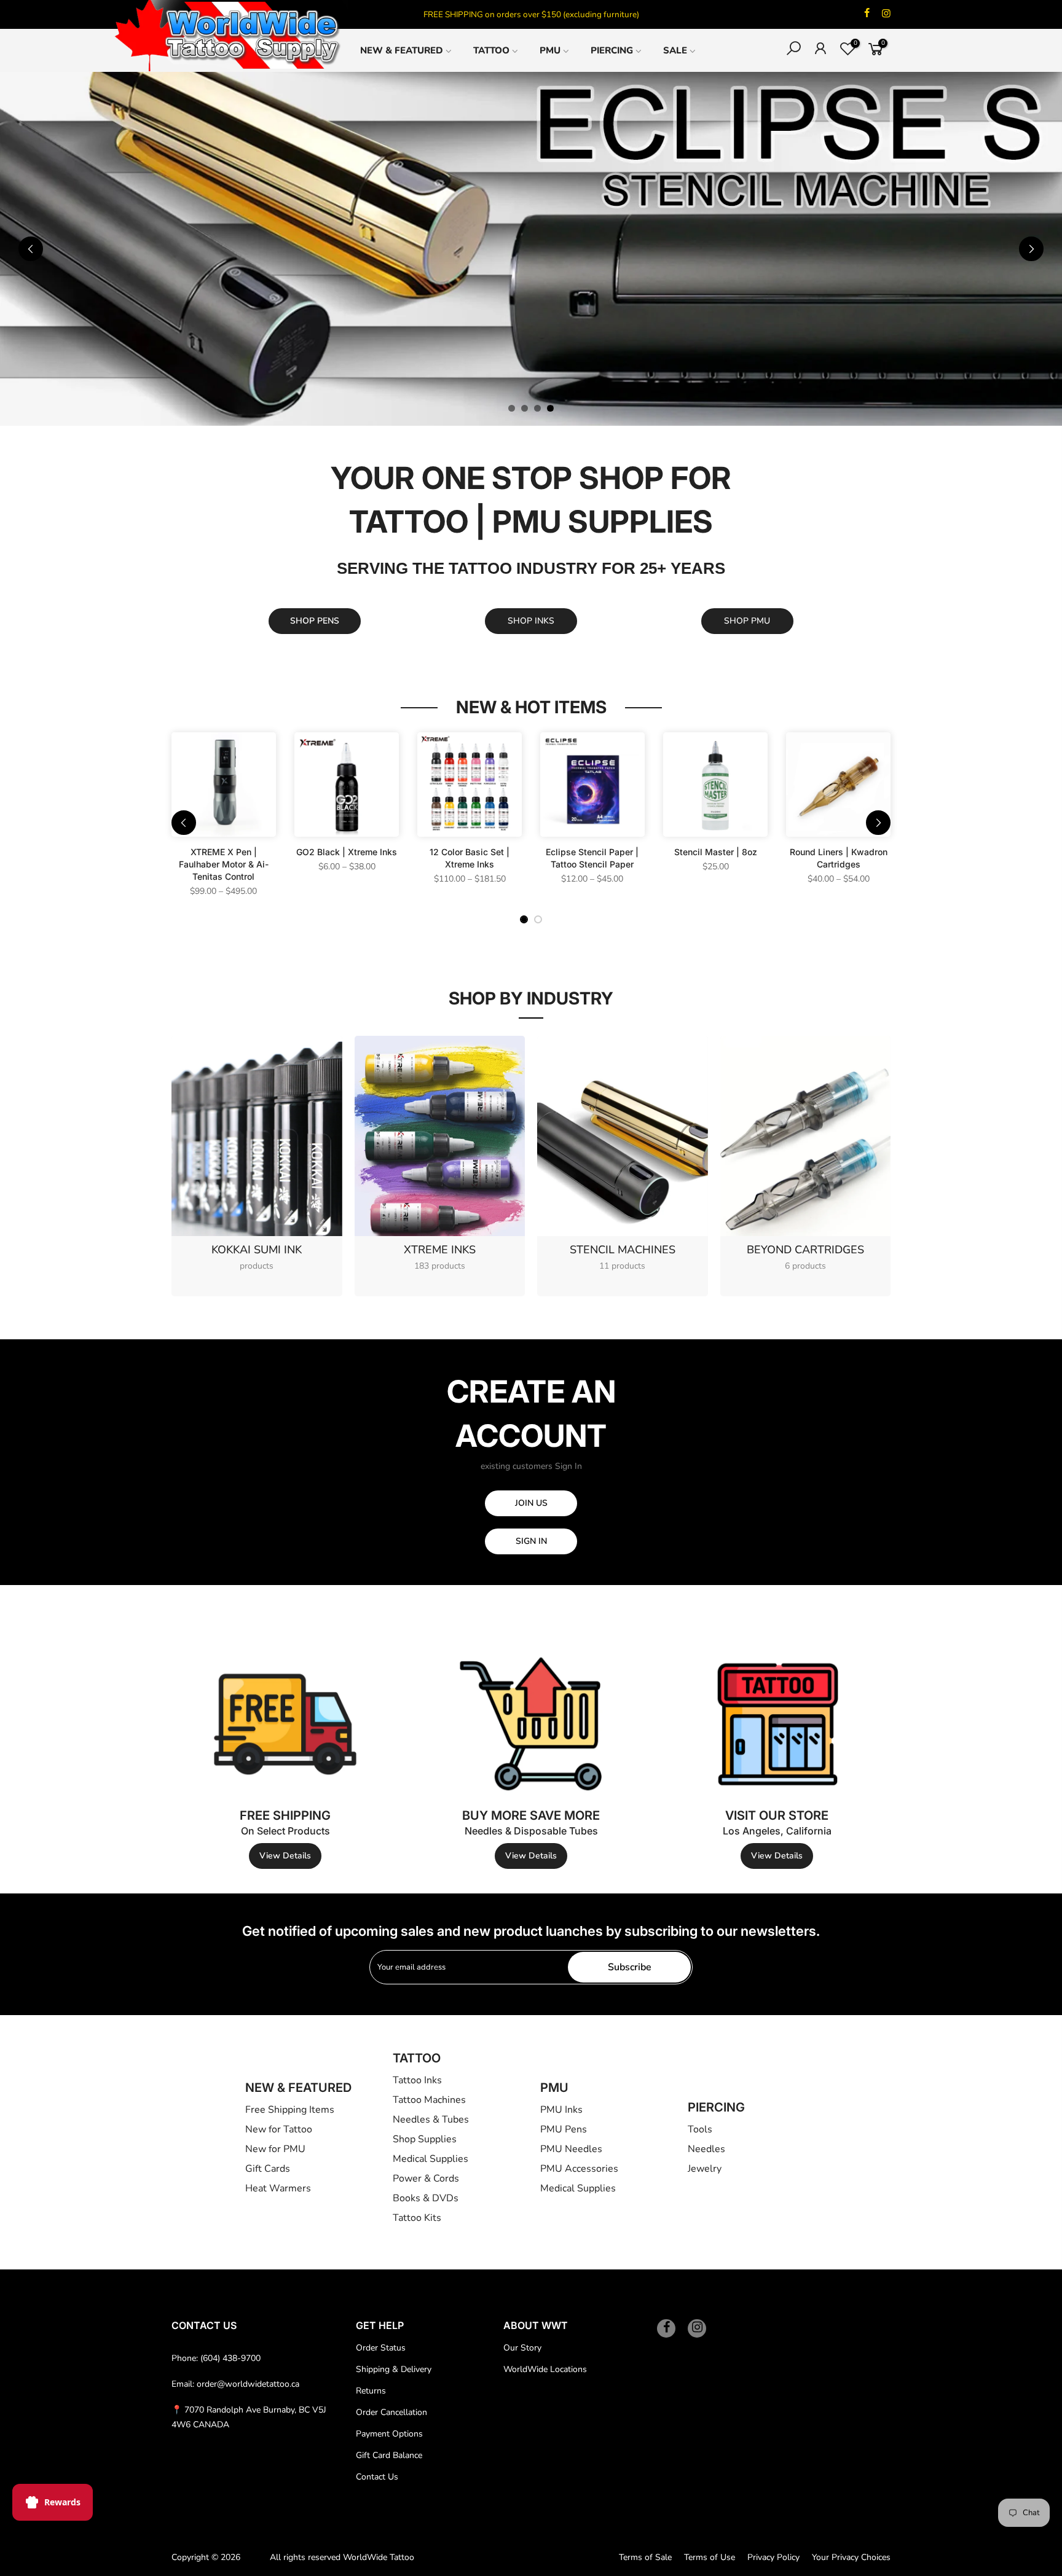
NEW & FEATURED (402, 50)
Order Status (381, 2348)
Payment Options (389, 2434)
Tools (700, 2129)
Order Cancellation (391, 2412)
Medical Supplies (431, 2159)
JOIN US (531, 1503)
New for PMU (275, 2149)
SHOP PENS (315, 621)
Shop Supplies (425, 2139)
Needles (706, 2149)
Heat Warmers (278, 2188)
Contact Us (377, 2477)
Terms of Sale (645, 2557)
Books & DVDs (426, 2198)
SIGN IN (531, 1541)
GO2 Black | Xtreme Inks (347, 852)
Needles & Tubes (431, 2120)
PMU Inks (561, 2110)
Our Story (522, 2348)
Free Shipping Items (290, 2110)
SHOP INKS (531, 621)
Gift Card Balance (389, 2455)
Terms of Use (710, 2557)
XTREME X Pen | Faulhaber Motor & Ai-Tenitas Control (224, 864)
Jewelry (705, 2169)
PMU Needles (571, 2149)
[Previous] (31, 249)
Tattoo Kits (417, 2218)
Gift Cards (268, 2169)
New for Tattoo (279, 2129)
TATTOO (491, 50)
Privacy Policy (773, 2557)
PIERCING (612, 50)
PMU (550, 50)
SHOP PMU (747, 621)
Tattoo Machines (429, 2100)
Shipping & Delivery (394, 2369)
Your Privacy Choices (851, 2557)
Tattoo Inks (417, 2080)
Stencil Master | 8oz (716, 852)
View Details (285, 1856)
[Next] (1031, 249)
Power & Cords (426, 2179)
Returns (371, 2391)
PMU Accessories (579, 2169)
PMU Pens (564, 2129)
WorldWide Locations (545, 2369)
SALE (675, 50)
